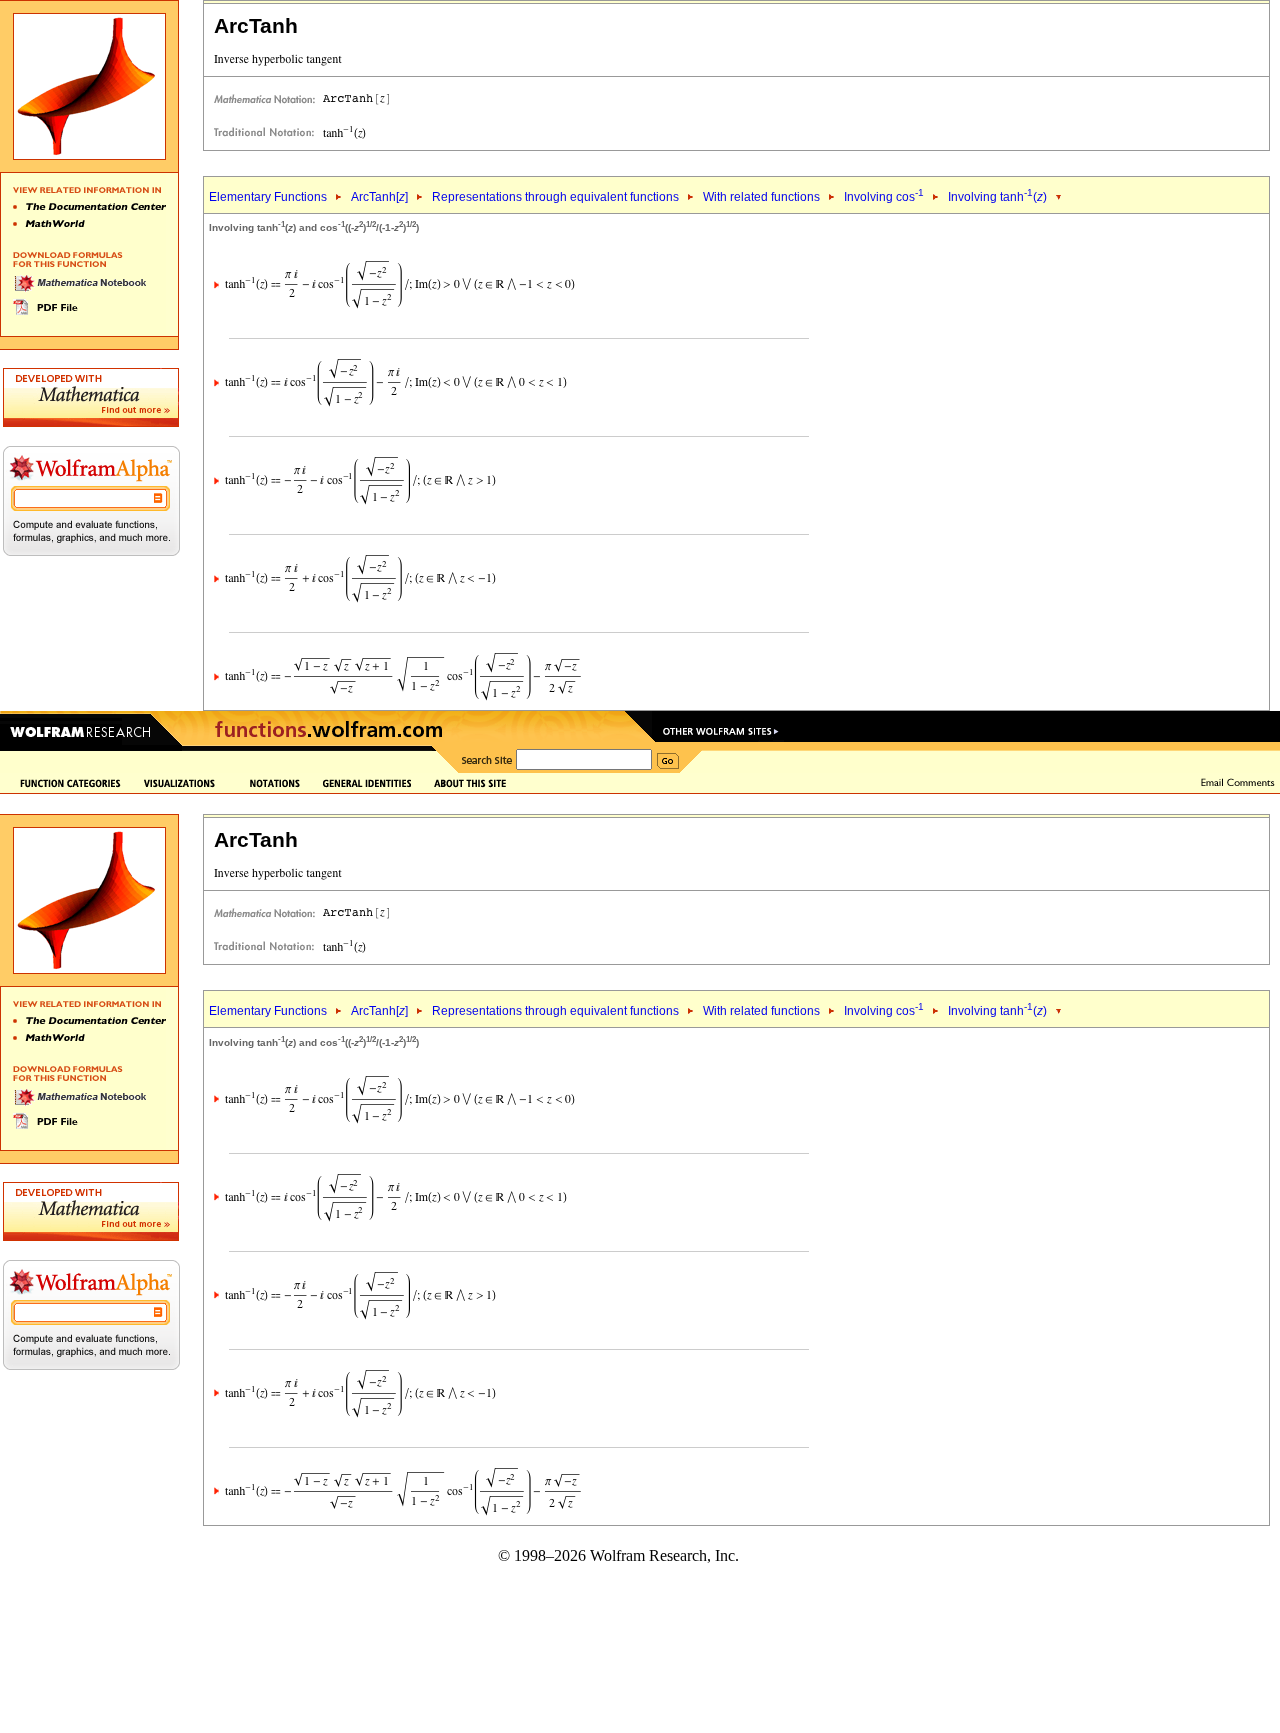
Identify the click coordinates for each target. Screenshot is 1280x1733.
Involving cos (884, 197)
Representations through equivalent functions (555, 197)
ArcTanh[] (379, 197)
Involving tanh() (997, 197)
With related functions (761, 197)
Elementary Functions (268, 197)
